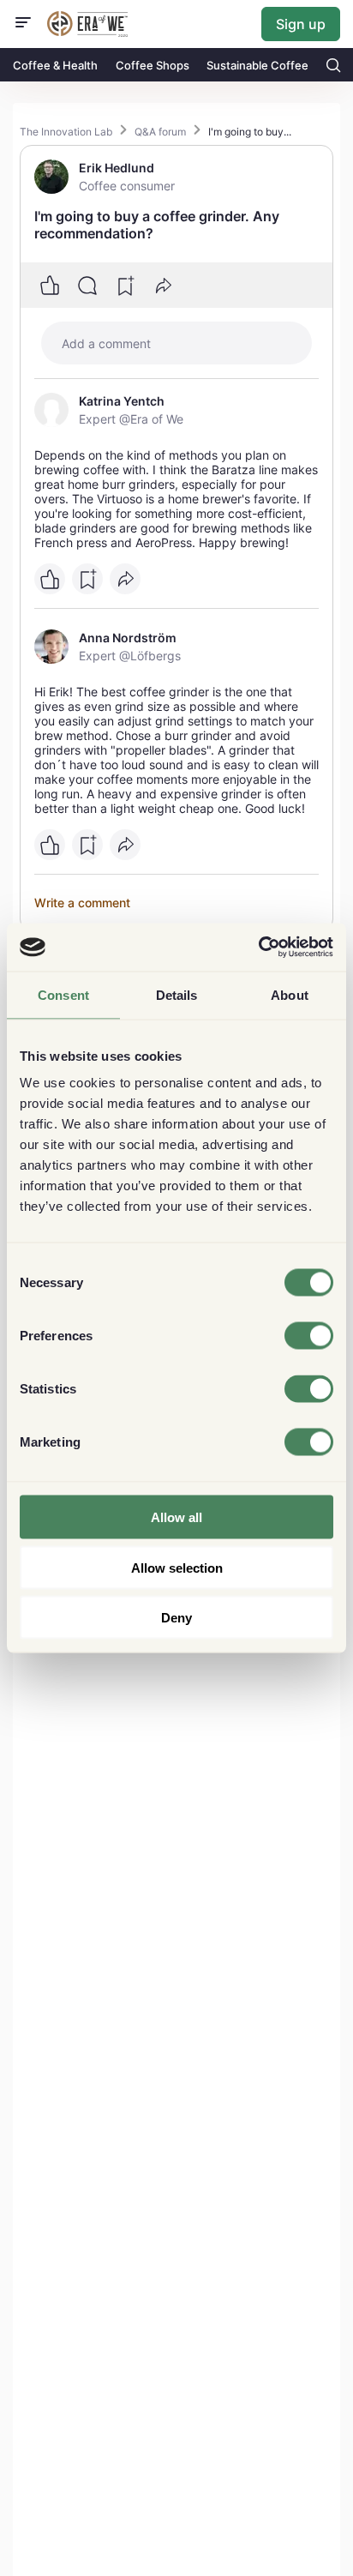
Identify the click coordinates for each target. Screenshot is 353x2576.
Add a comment (106, 343)
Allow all (176, 1517)
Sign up (301, 24)
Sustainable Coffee (257, 65)
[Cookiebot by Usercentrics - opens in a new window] (258, 948)
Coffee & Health (55, 65)
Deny (176, 1618)
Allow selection (177, 1567)
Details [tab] (177, 994)
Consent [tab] (63, 994)
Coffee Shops (153, 65)
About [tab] (290, 994)
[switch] (309, 1336)
